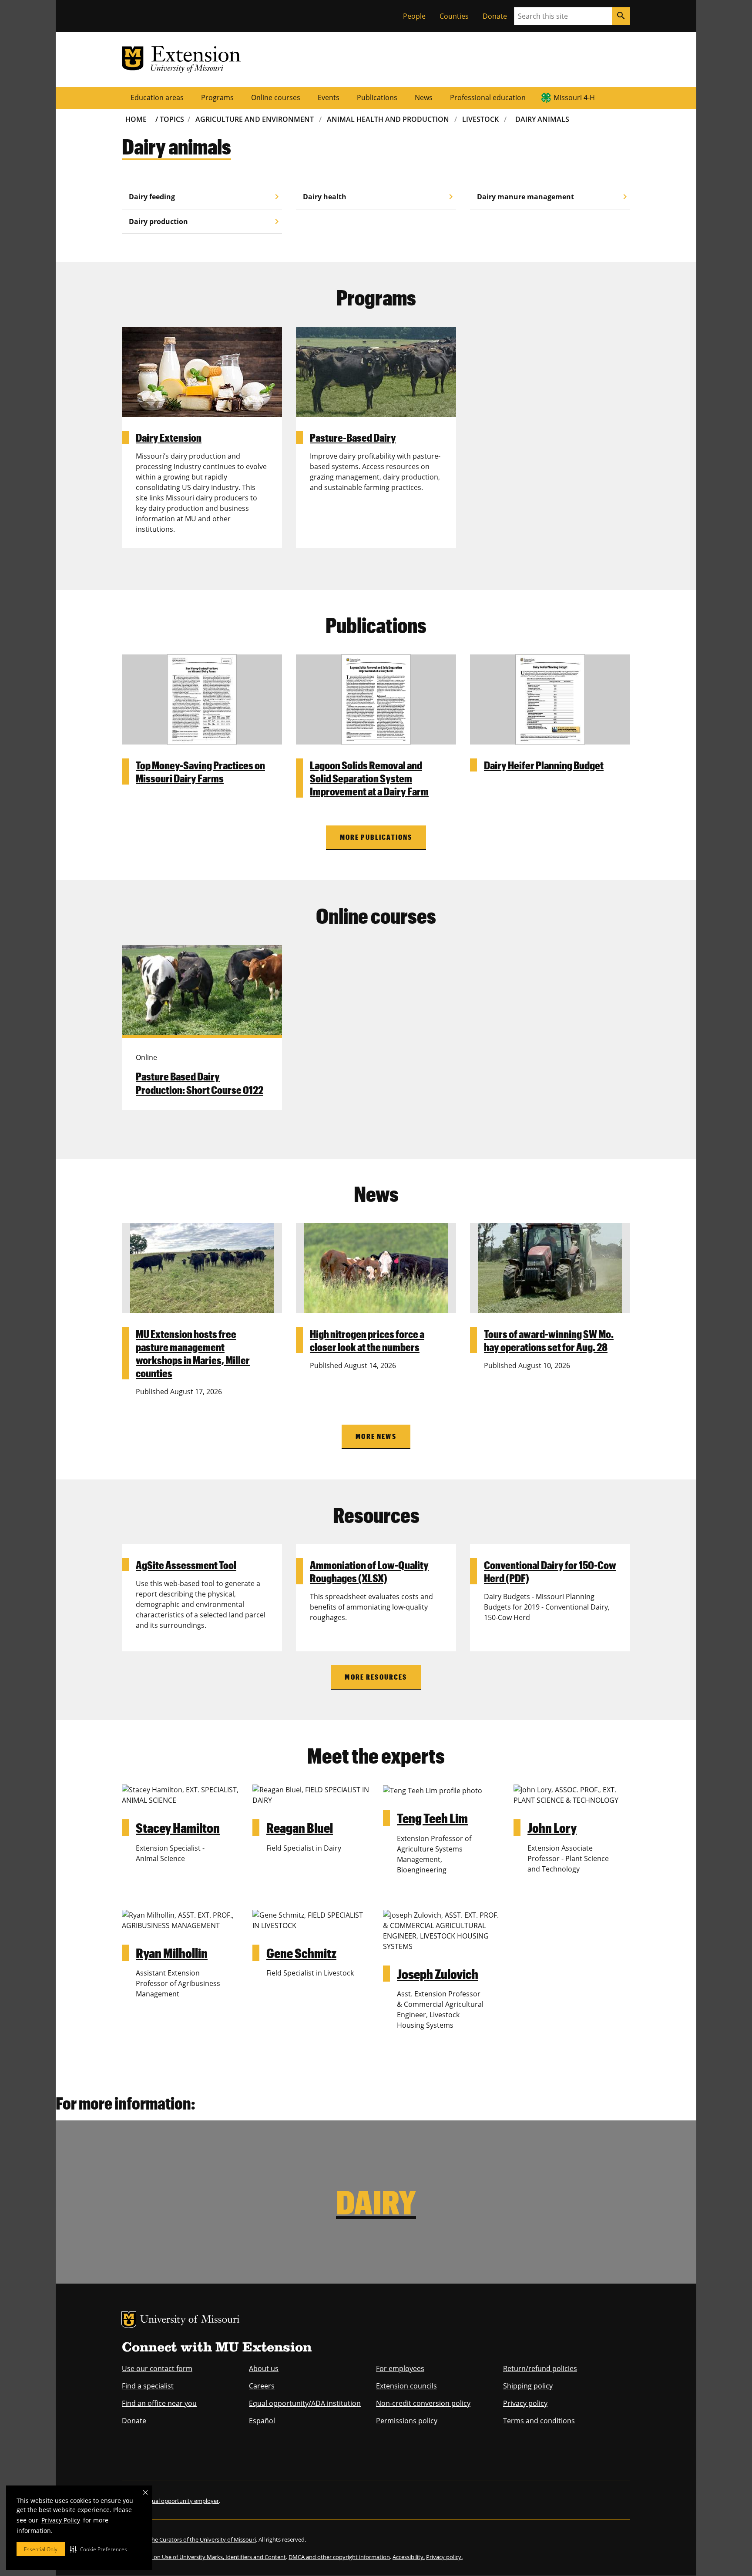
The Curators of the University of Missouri (202, 2539)
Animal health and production (388, 119)
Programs (217, 97)
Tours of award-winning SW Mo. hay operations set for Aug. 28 (549, 1340)
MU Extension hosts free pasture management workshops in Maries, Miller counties (193, 1353)
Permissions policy (407, 2421)
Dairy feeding (205, 197)
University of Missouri (190, 2320)
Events (329, 97)
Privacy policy (525, 2403)
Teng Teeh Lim (432, 1818)
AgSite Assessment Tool (186, 1565)
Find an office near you (159, 2403)
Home (136, 119)
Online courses (276, 97)
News (424, 97)
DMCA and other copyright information (339, 2557)
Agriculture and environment (255, 119)
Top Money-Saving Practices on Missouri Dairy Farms (200, 771)
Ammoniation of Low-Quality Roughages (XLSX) (369, 1571)
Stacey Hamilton (178, 1827)
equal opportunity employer (182, 2501)
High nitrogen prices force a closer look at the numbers (367, 1340)
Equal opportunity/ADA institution (305, 2403)
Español (262, 2421)
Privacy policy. (444, 2557)
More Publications (376, 837)
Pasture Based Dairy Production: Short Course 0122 (200, 1083)
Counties (454, 16)
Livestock (480, 119)
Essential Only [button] (41, 2549)
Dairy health (379, 197)
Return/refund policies (540, 2368)
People (414, 16)
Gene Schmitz (301, 1953)
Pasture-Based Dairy (353, 437)
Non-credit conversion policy (423, 2403)
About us (264, 2368)
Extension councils (406, 2386)
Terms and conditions (539, 2421)
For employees (400, 2368)
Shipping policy (528, 2386)
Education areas (157, 97)
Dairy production (205, 221)
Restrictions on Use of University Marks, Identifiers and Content (204, 2557)
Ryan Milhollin (172, 1953)
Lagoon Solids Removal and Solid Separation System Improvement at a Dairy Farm (369, 778)
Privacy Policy (61, 2520)
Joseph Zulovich (438, 1974)
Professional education (488, 97)
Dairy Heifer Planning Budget (544, 765)
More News (376, 1436)
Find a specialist (148, 2386)
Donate (495, 16)
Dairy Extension (169, 437)
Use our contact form (157, 2368)
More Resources (376, 1677)
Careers (262, 2386)
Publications (377, 97)
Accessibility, (409, 2557)
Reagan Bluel (300, 1827)
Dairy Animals (542, 119)
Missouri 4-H (574, 97)
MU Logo (129, 2320)
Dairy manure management (554, 197)
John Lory (552, 1827)
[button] (99, 2549)
